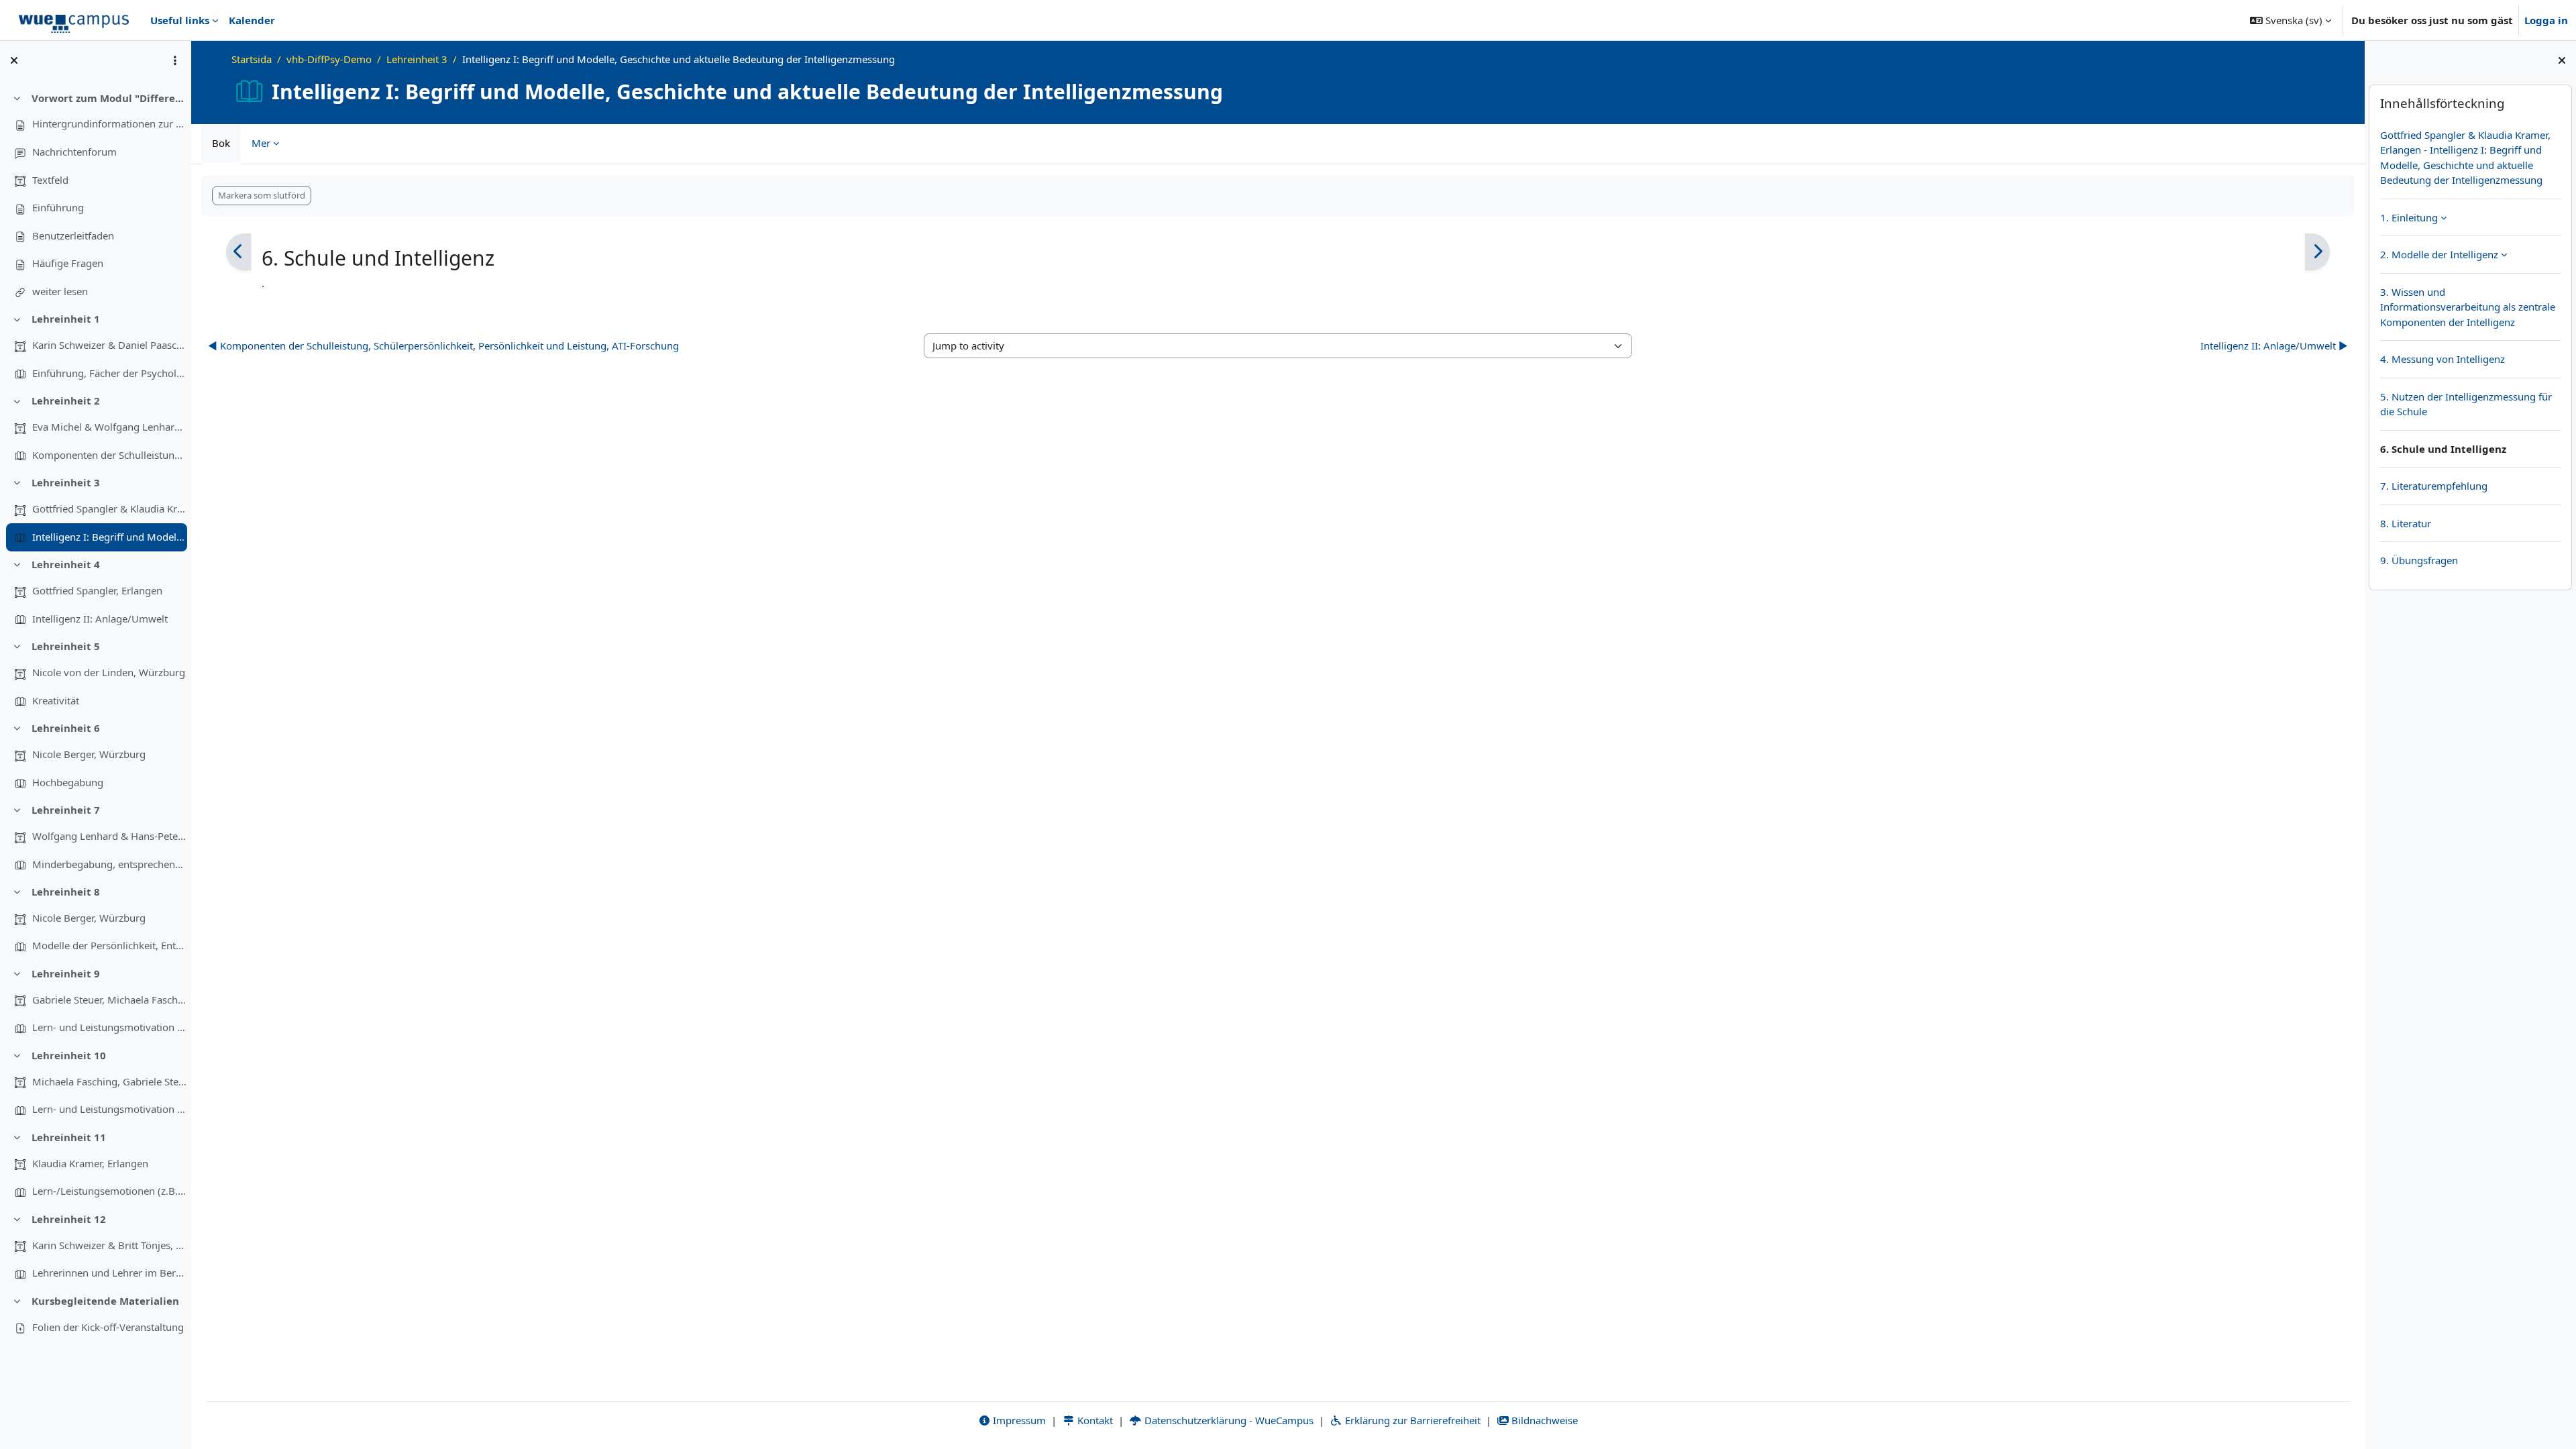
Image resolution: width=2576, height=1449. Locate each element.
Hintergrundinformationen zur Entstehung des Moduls (109, 123)
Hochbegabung (68, 782)
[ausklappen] (2444, 217)
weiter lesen (60, 291)
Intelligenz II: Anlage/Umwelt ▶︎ (2274, 345)
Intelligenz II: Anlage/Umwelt (100, 619)
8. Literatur (2406, 523)
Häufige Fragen (68, 263)
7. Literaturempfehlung (2434, 486)
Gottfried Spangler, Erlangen (97, 590)
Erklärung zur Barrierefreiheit (1411, 1420)
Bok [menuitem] (221, 143)
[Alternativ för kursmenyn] (175, 60)
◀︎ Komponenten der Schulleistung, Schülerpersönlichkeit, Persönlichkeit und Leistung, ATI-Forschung (443, 345)
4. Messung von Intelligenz (2443, 359)
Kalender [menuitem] (252, 20)
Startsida (252, 59)
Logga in (2546, 20)
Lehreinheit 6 (66, 728)
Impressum (1018, 1420)
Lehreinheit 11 (69, 1137)
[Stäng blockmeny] (2562, 60)
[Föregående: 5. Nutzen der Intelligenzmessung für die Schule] (238, 252)
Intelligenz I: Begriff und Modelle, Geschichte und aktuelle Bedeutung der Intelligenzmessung (109, 537)
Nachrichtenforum (74, 152)
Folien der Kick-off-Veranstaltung (108, 1327)
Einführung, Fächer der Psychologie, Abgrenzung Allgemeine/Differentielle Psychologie (109, 373)
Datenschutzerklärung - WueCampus (1228, 1420)
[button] (2291, 20)
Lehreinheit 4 (66, 564)
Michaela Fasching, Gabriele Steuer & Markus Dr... (109, 1081)
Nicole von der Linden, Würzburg (109, 672)
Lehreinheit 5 (66, 646)
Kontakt (1094, 1420)
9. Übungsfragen (2419, 560)
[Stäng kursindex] (14, 60)
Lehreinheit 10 (69, 1055)
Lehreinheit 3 (66, 482)
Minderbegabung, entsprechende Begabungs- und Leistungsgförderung (109, 864)
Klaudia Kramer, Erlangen (90, 1163)
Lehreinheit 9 (66, 973)
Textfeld (50, 180)
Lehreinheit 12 (69, 1219)
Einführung (58, 207)
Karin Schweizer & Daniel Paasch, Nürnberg (109, 345)
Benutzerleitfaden (73, 235)
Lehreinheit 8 (66, 892)
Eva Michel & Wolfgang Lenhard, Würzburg (109, 427)
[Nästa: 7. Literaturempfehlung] (2317, 252)
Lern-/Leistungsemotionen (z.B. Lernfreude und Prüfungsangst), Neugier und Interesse (109, 1191)
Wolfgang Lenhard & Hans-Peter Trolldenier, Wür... (109, 836)
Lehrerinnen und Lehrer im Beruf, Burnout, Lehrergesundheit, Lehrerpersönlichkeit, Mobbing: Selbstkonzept (109, 1273)
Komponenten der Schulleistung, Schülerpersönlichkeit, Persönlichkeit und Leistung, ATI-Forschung (109, 455)
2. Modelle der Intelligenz (2439, 254)
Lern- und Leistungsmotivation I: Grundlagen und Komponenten (109, 1027)
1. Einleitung (2409, 217)
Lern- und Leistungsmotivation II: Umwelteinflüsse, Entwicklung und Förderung (109, 1109)
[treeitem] (95, 195)
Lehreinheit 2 (66, 400)
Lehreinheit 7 (66, 810)
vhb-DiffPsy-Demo (329, 59)
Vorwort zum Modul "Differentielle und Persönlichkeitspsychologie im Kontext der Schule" (109, 98)
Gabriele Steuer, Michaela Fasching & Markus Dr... (109, 1000)
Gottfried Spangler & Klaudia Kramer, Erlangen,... (109, 508)
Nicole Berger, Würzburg (89, 754)
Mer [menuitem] (261, 143)
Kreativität (56, 700)
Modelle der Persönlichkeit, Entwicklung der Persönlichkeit (109, 945)
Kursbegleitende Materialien (105, 1301)
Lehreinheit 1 (66, 319)
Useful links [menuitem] (180, 20)
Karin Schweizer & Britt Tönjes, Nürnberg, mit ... (109, 1245)
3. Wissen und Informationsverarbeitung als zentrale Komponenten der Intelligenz (2468, 307)
